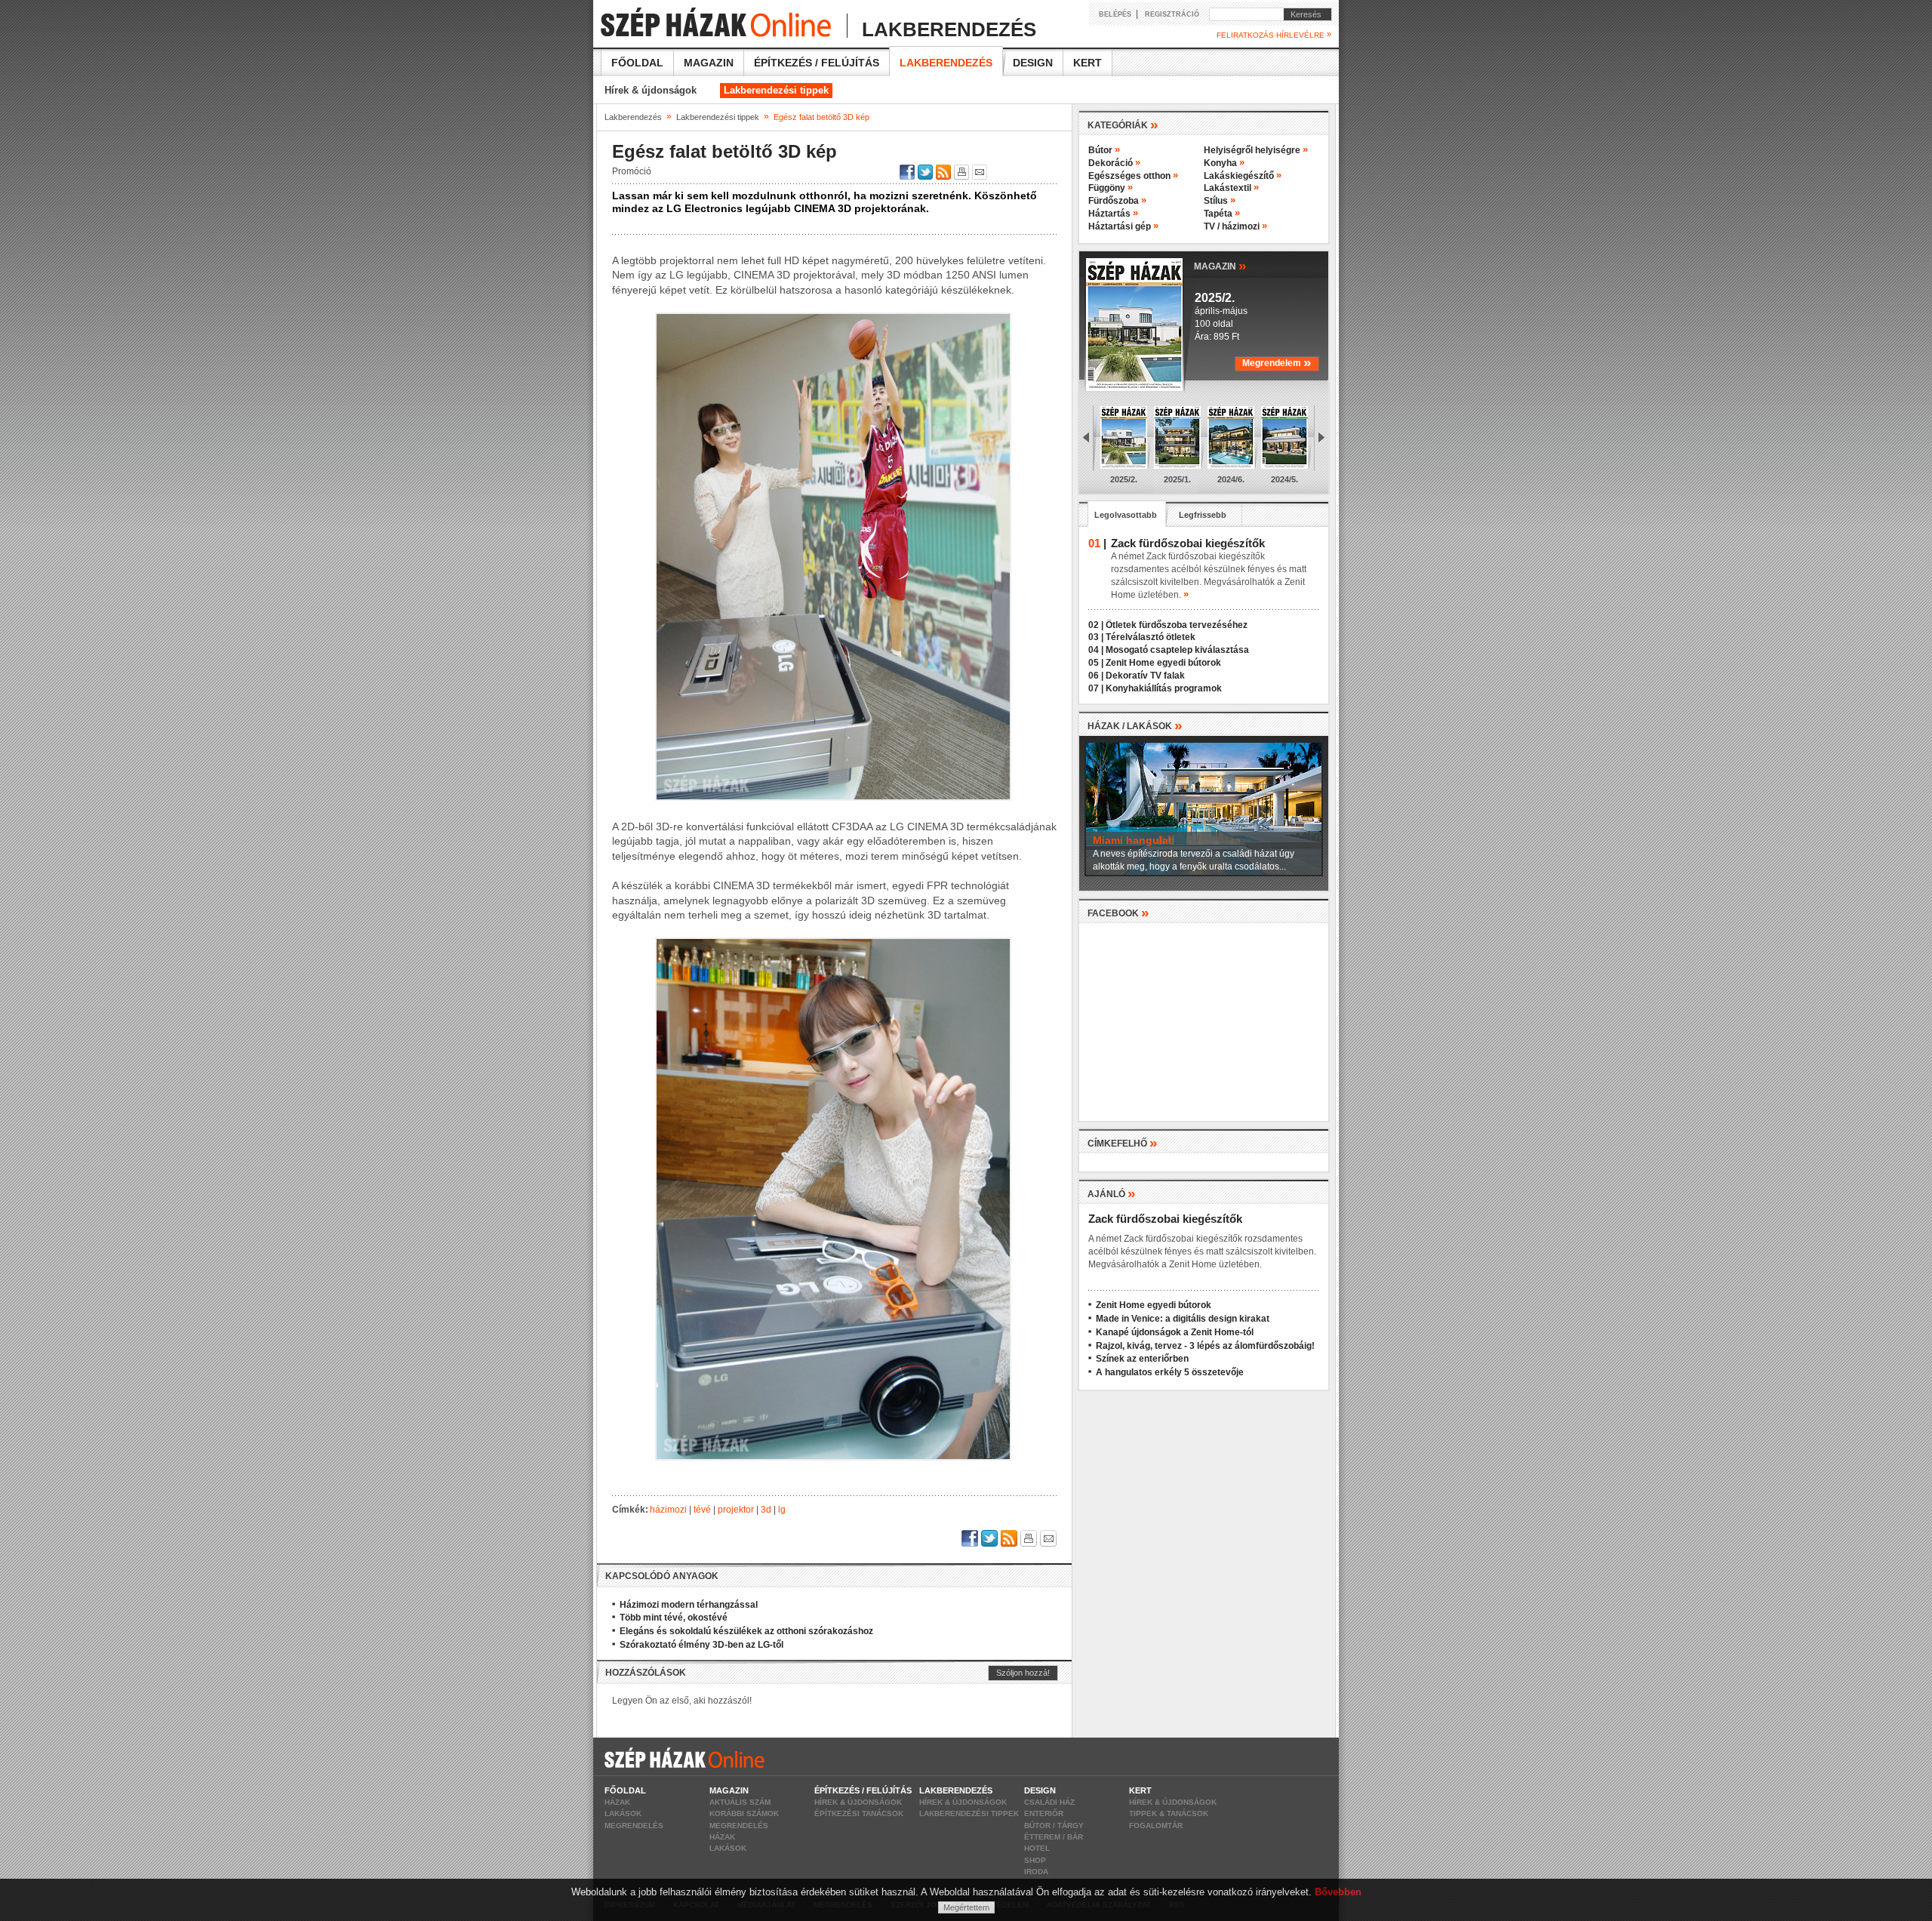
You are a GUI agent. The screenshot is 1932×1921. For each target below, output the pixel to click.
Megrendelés (634, 1826)
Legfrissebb (1203, 515)
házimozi (668, 1510)
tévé (702, 1510)
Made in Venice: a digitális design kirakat (1183, 1319)
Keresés (1303, 14)
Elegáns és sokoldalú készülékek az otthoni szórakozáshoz (746, 1631)
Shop (1035, 1860)
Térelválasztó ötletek (1151, 637)
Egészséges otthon (1133, 176)
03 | (1096, 637)
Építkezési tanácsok (859, 1813)
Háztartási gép (1123, 226)
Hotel (1037, 1848)
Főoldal (637, 63)
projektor (736, 1510)
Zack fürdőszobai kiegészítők (1165, 1219)
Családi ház (1049, 1802)
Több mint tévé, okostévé (674, 1618)
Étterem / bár (1054, 1837)
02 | (1096, 625)
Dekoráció (1114, 163)
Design (1033, 63)
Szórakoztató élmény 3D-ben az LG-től (701, 1645)
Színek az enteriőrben (1142, 1359)
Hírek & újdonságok (651, 90)
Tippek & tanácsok (1169, 1813)
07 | (1096, 688)
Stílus (1220, 201)
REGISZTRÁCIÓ (1172, 14)
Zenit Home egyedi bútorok (1163, 663)
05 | (1096, 663)
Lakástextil (1231, 188)
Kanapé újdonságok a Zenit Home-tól (1175, 1332)
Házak (617, 1802)
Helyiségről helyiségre (1256, 150)
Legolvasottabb (1126, 515)
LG (782, 1510)
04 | (1096, 650)
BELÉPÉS (1115, 14)
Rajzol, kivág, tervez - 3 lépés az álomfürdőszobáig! (1205, 1346)
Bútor (1104, 150)
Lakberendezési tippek (776, 90)
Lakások (623, 1813)
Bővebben (1338, 1892)
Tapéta (1222, 214)
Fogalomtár (1156, 1826)
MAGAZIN (1220, 265)
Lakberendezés (946, 63)
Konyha (1224, 163)
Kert (1088, 63)
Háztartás (1113, 214)
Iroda (1036, 1872)
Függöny (1111, 188)
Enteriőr (1044, 1813)
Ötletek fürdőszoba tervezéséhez (1177, 625)
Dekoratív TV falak (1145, 676)
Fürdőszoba (1117, 201)
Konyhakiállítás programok (1164, 688)
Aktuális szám (740, 1802)
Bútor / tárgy (1054, 1826)
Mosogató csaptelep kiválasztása (1177, 650)
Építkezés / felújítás (817, 63)
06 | (1096, 676)
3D (766, 1510)
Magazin (709, 63)
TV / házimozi (1235, 226)
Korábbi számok (744, 1813)
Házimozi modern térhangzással (689, 1605)
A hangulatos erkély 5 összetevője (1170, 1372)
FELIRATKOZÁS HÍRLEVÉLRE (1274, 35)
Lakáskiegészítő (1243, 176)
